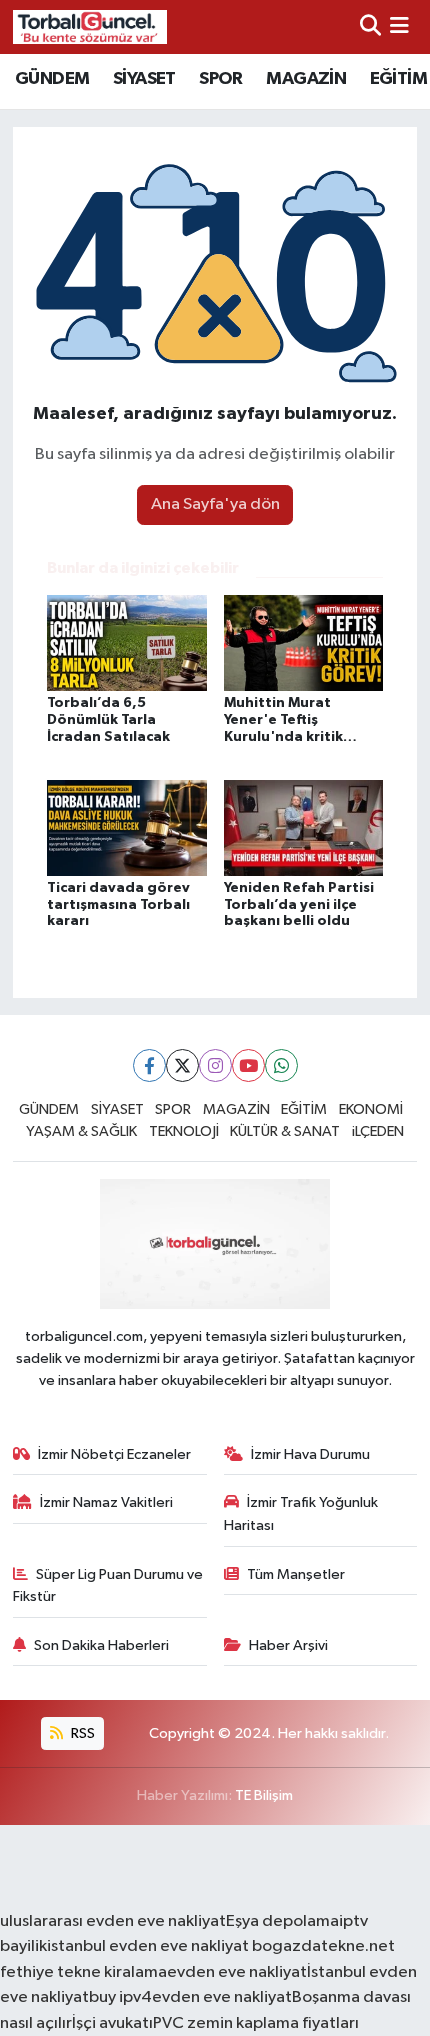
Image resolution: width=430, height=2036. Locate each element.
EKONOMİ (371, 1109)
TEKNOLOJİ (184, 1131)
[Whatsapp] (281, 1065)
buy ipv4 (120, 1997)
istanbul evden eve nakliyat (148, 1946)
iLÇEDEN (378, 1131)
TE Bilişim (264, 1795)
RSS (81, 1733)
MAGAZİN (306, 79)
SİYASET (144, 79)
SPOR (221, 79)
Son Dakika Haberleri (101, 1645)
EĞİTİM (398, 79)
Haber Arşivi (288, 1645)
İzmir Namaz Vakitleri (106, 1502)
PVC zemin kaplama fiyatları (256, 2023)
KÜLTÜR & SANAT (285, 1131)
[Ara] (370, 26)
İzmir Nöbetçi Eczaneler (114, 1454)
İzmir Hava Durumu (310, 1454)
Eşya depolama (282, 1921)
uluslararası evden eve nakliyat (113, 1921)
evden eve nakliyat (237, 1972)
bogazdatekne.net (322, 1946)
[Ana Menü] (399, 26)
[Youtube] (248, 1065)
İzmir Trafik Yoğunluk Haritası (301, 1513)
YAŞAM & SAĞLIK (81, 1131)
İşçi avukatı (112, 2023)
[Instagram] (215, 1065)
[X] (182, 1065)
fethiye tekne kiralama (83, 1972)
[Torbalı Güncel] (90, 26)
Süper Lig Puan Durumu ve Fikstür (108, 1585)
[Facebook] (149, 1065)
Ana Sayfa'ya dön (215, 504)
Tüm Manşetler (296, 1574)
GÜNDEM (52, 79)
